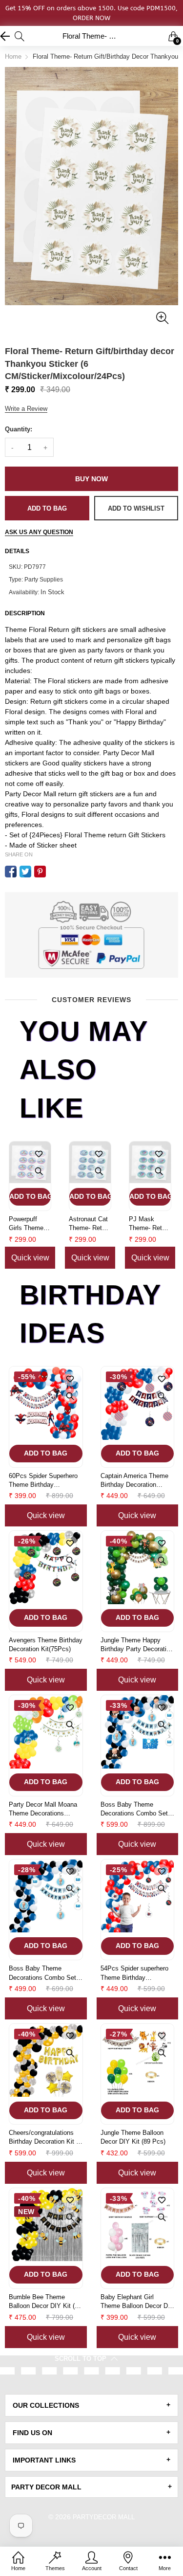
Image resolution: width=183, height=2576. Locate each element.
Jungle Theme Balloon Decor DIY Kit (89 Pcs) (133, 2137)
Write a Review (26, 409)
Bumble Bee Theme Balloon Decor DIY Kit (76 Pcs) (45, 2302)
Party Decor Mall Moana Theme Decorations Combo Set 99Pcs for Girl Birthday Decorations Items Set (45, 1809)
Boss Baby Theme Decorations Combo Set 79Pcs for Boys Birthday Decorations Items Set (135, 1809)
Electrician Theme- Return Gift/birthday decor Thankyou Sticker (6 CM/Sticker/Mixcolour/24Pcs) (150, 1224)
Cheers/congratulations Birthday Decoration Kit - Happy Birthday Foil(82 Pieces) (43, 2138)
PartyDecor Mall (104, 2517)
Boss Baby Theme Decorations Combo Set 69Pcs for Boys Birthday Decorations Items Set (43, 1973)
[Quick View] (39, 1171)
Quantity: (19, 429)
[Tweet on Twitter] (25, 872)
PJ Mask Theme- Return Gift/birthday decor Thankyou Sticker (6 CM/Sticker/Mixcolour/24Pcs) (90, 1224)
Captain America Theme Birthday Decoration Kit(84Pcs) (134, 1481)
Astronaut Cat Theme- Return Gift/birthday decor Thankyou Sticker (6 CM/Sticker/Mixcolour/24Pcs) (30, 1224)
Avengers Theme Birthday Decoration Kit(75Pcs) (46, 1645)
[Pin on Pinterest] (40, 872)
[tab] (91, 2405)
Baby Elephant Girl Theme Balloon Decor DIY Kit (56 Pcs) (137, 2302)
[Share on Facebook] (11, 872)
